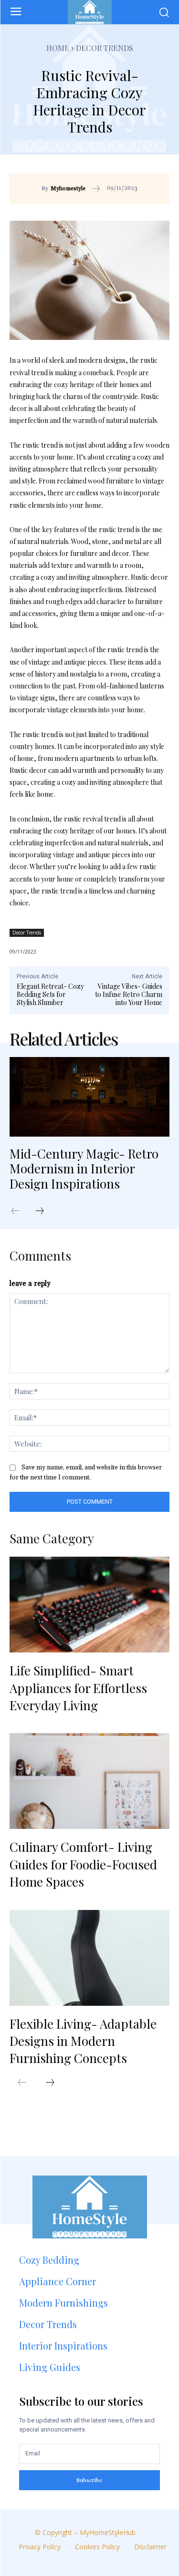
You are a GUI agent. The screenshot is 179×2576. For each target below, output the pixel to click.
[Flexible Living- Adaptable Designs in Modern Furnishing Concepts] (89, 1958)
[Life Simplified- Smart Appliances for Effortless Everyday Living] (89, 1605)
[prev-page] (20, 1211)
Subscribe (89, 2480)
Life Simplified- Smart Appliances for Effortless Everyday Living (78, 1688)
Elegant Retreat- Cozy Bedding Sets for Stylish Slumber (50, 994)
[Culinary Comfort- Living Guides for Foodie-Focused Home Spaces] (89, 1781)
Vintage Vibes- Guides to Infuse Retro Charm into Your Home (129, 994)
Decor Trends (105, 48)
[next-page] (44, 1211)
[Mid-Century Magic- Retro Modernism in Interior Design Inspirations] (89, 1097)
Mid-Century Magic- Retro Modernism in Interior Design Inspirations (84, 1168)
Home (58, 48)
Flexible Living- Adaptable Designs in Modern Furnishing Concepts (83, 2041)
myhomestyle (68, 189)
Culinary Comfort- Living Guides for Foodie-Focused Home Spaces (83, 1864)
